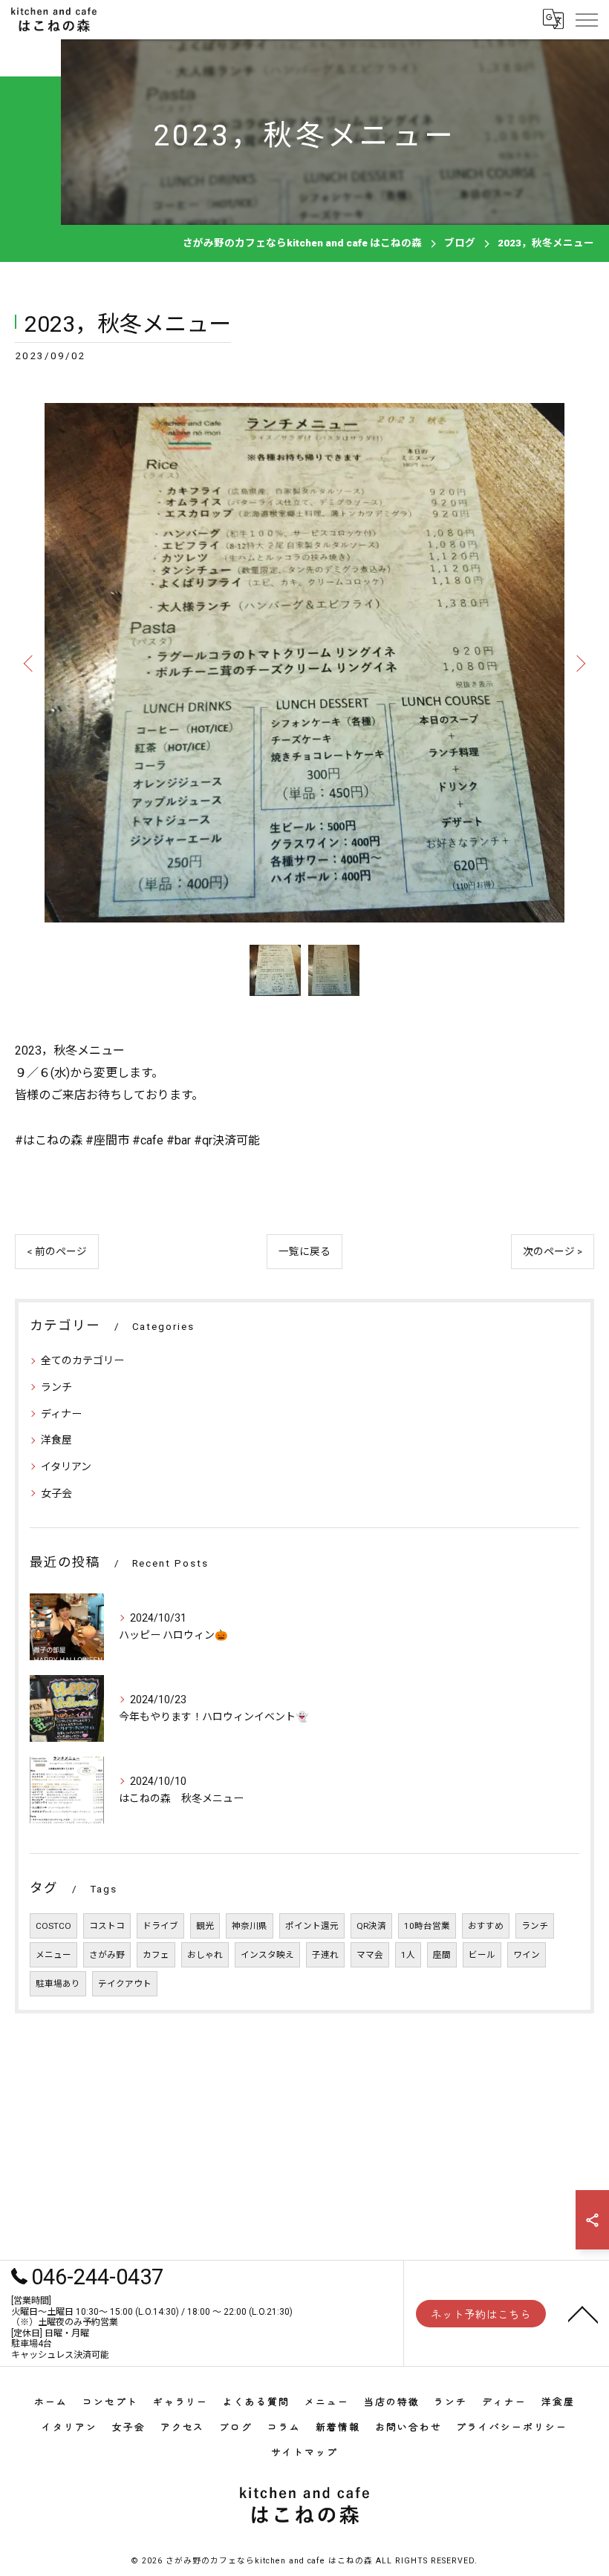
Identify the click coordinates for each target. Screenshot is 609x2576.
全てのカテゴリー (82, 1360)
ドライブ (160, 1926)
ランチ (56, 1387)
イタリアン (66, 1466)
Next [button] (579, 663)
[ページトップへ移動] (583, 2313)
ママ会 (370, 1955)
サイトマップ (304, 2452)
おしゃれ (205, 1955)
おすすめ (486, 1926)
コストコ (107, 1926)
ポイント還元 (312, 1926)
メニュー (53, 1955)
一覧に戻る (304, 1251)
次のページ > (553, 1251)
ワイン (527, 1955)
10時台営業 (427, 1926)
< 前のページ (57, 1251)
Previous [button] (30, 663)
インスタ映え (267, 1955)
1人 (408, 1955)
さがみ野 (107, 1955)
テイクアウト (125, 1984)
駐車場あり (58, 1984)
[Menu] (586, 19)
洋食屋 (56, 1440)
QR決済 (371, 1926)
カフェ (156, 1955)
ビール (482, 1955)
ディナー (61, 1414)
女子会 (56, 1493)
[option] (304, 663)
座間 (442, 1955)
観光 (205, 1926)
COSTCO (53, 1926)
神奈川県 (250, 1926)
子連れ (325, 1955)
